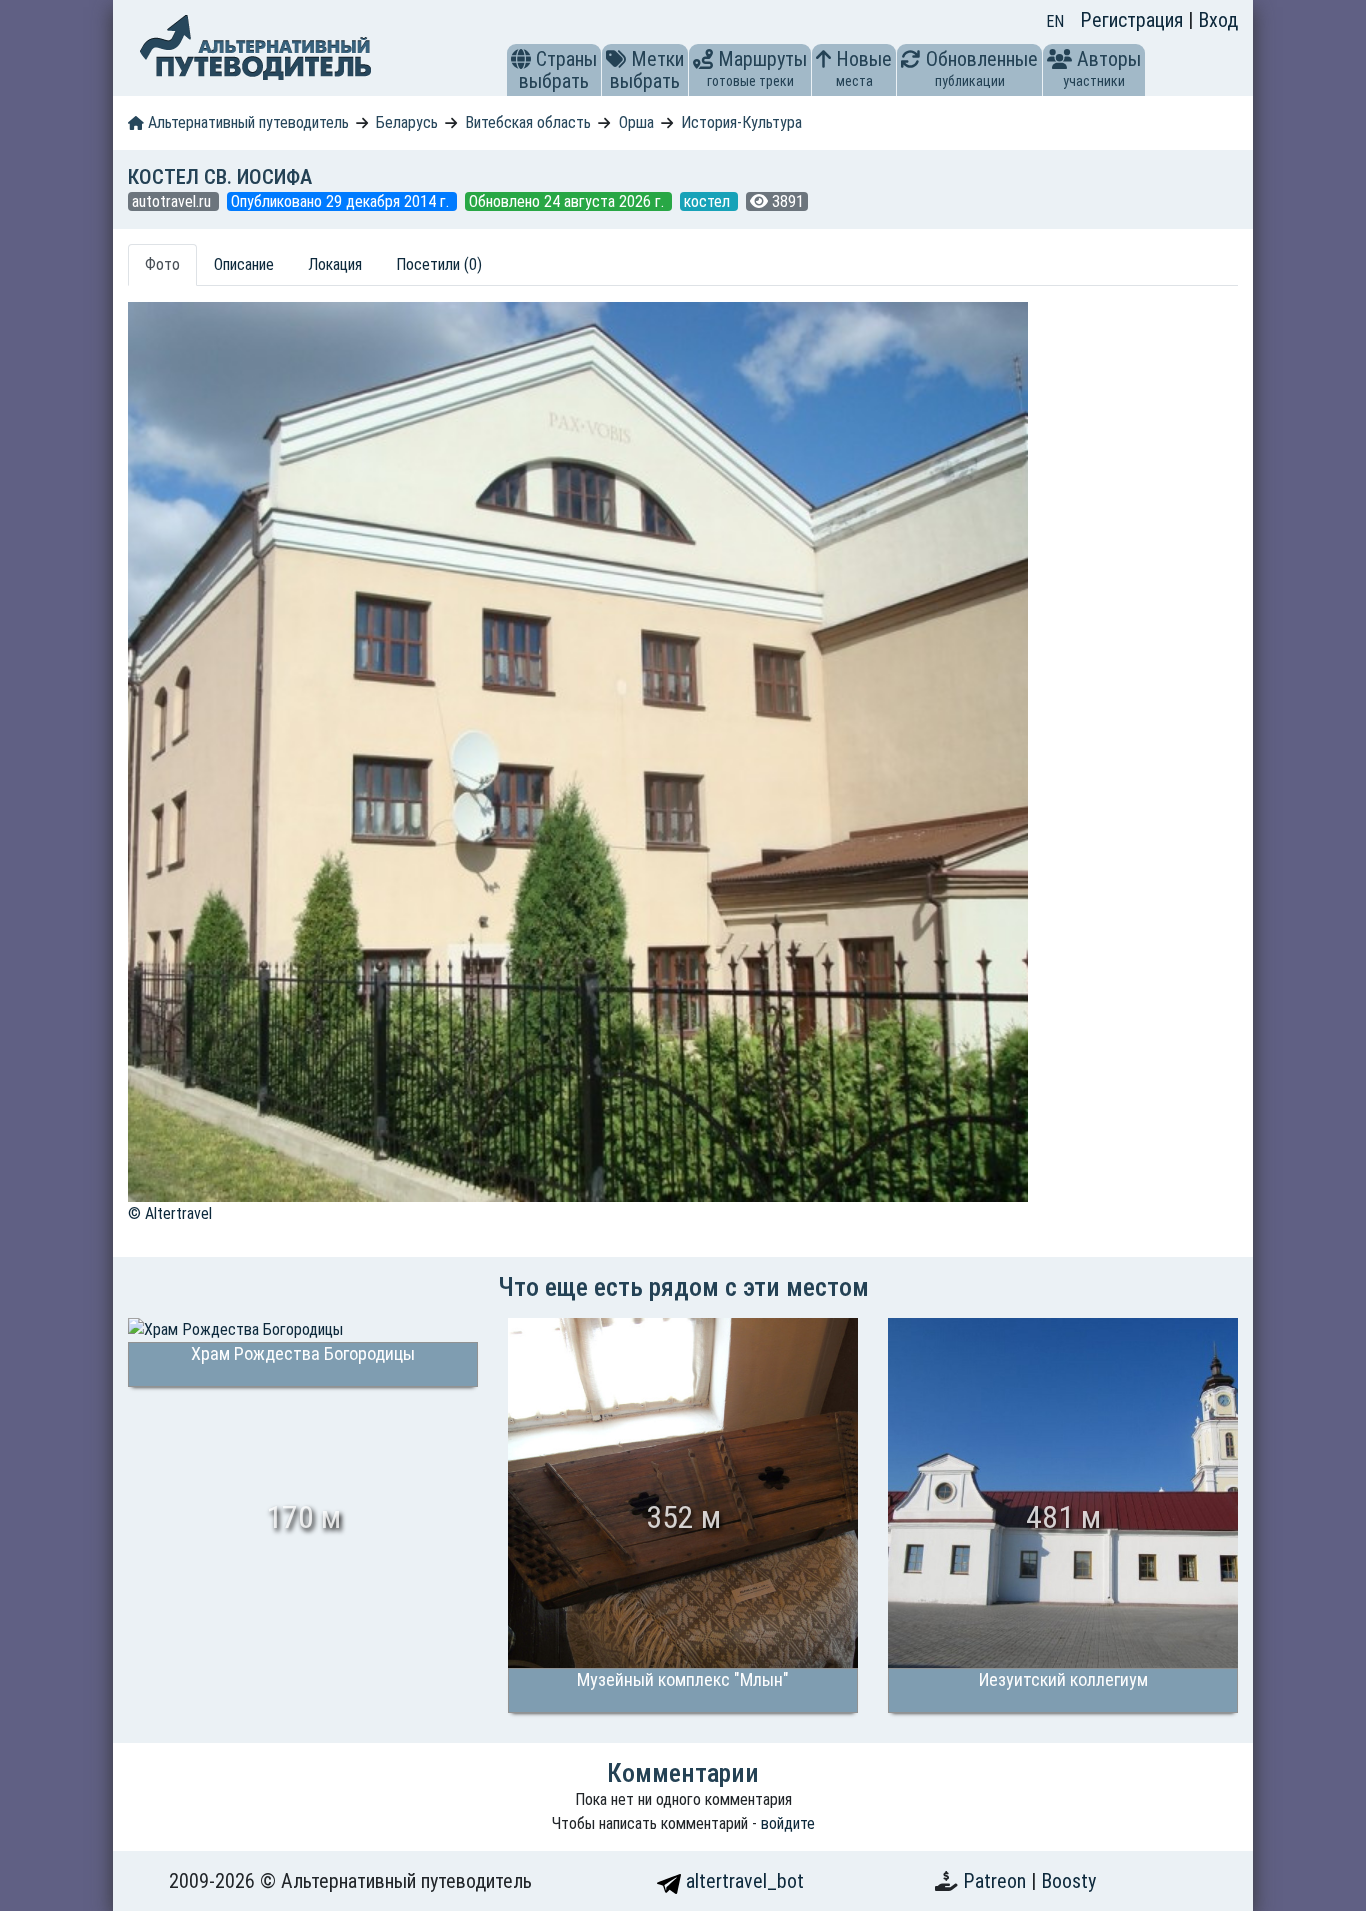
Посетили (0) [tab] (439, 264)
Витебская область (528, 122)
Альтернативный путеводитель (246, 122)
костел (709, 201)
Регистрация (1134, 20)
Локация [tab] (335, 264)
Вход (1218, 20)
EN (1055, 21)
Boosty (1068, 1881)
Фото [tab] (162, 264)
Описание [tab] (244, 264)
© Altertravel (170, 1213)
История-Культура (741, 122)
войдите (788, 1823)
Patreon (997, 1881)
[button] (521, 59)
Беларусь (407, 122)
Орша (636, 122)
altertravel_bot (742, 1881)
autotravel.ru (173, 201)
